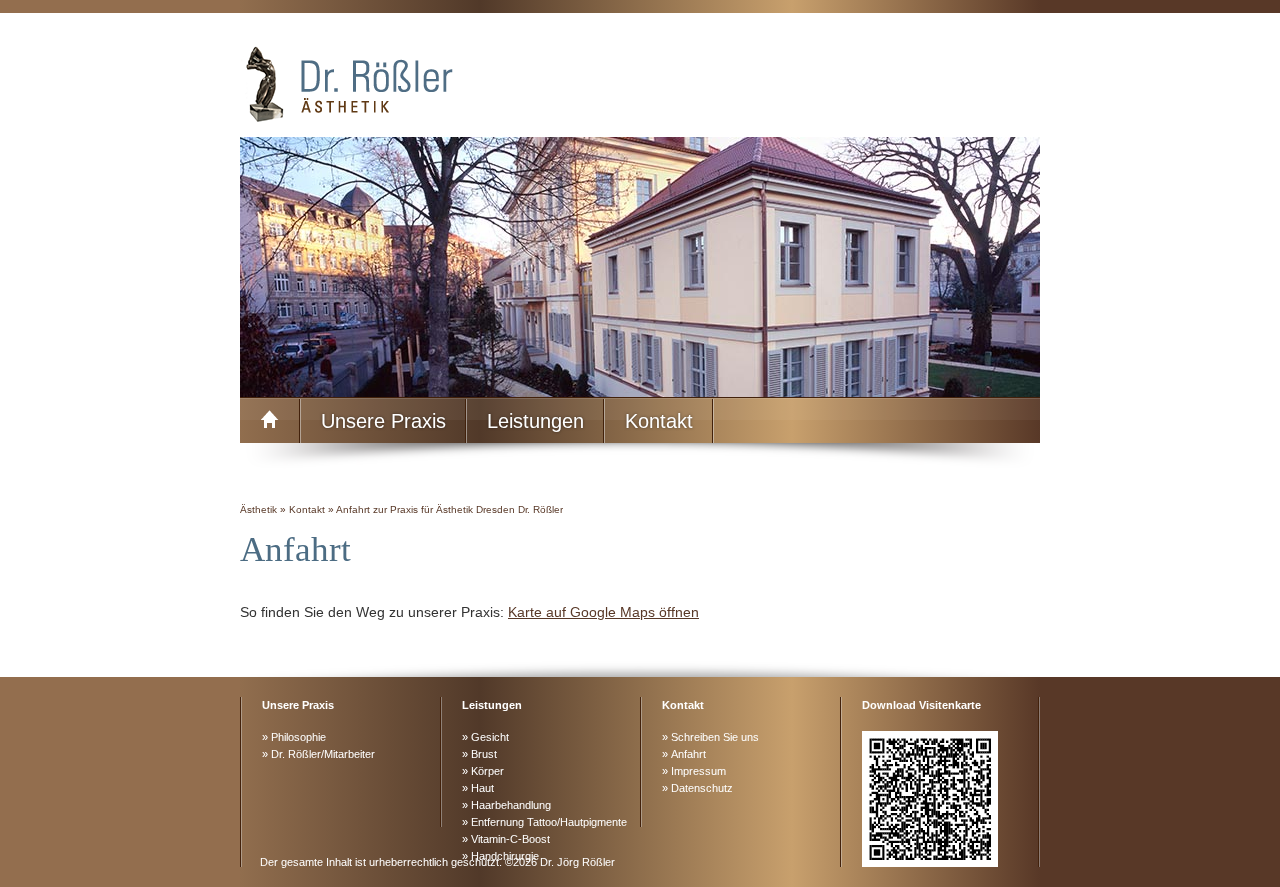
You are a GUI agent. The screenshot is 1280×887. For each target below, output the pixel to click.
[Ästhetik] (640, 83)
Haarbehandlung (511, 805)
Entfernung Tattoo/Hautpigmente (549, 822)
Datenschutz (702, 788)
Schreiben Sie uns (715, 737)
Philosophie (298, 737)
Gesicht (490, 737)
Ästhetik (258, 509)
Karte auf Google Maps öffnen (603, 612)
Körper (487, 771)
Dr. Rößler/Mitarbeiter (323, 754)
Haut (482, 788)
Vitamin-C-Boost (510, 839)
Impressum (698, 771)
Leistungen (535, 421)
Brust (484, 754)
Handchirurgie (505, 856)
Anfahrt (688, 754)
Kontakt (659, 421)
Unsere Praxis (383, 421)
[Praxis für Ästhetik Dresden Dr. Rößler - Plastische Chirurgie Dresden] (270, 421)
